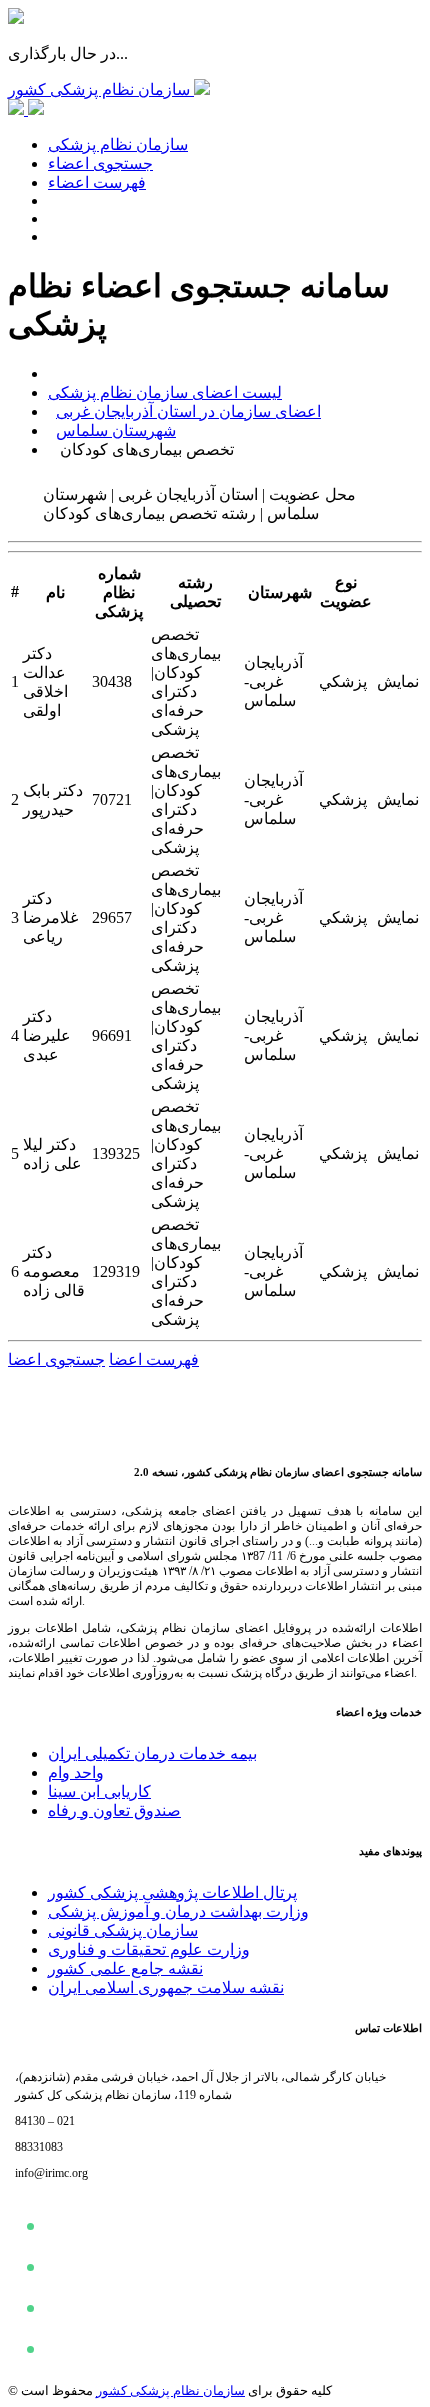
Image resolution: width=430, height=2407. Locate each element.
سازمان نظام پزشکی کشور (170, 2390)
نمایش (398, 681)
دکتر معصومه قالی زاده (54, 1271)
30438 (112, 681)
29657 (112, 917)
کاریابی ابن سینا (99, 1791)
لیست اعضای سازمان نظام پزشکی (165, 392)
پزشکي (343, 681)
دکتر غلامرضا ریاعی (50, 917)
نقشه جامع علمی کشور (125, 1968)
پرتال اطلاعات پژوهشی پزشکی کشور (172, 1892)
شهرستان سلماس (116, 430)
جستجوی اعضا (56, 1359)
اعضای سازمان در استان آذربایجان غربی (188, 411)
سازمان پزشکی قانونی (123, 1930)
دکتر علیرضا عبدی (47, 1035)
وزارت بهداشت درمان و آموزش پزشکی (178, 1911)
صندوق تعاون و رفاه (114, 1810)
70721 (112, 799)
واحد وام (76, 1772)
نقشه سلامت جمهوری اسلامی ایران (166, 1987)
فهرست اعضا (154, 1359)
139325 (116, 1153)
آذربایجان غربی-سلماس (273, 681)
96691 (112, 1035)
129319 (116, 1271)
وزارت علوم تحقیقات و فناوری (149, 1949)
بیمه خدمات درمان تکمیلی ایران (152, 1753)
